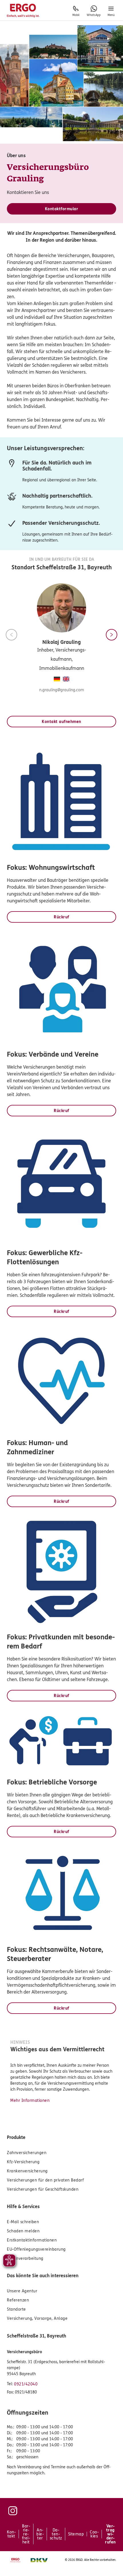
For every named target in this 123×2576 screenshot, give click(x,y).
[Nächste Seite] (112, 635)
